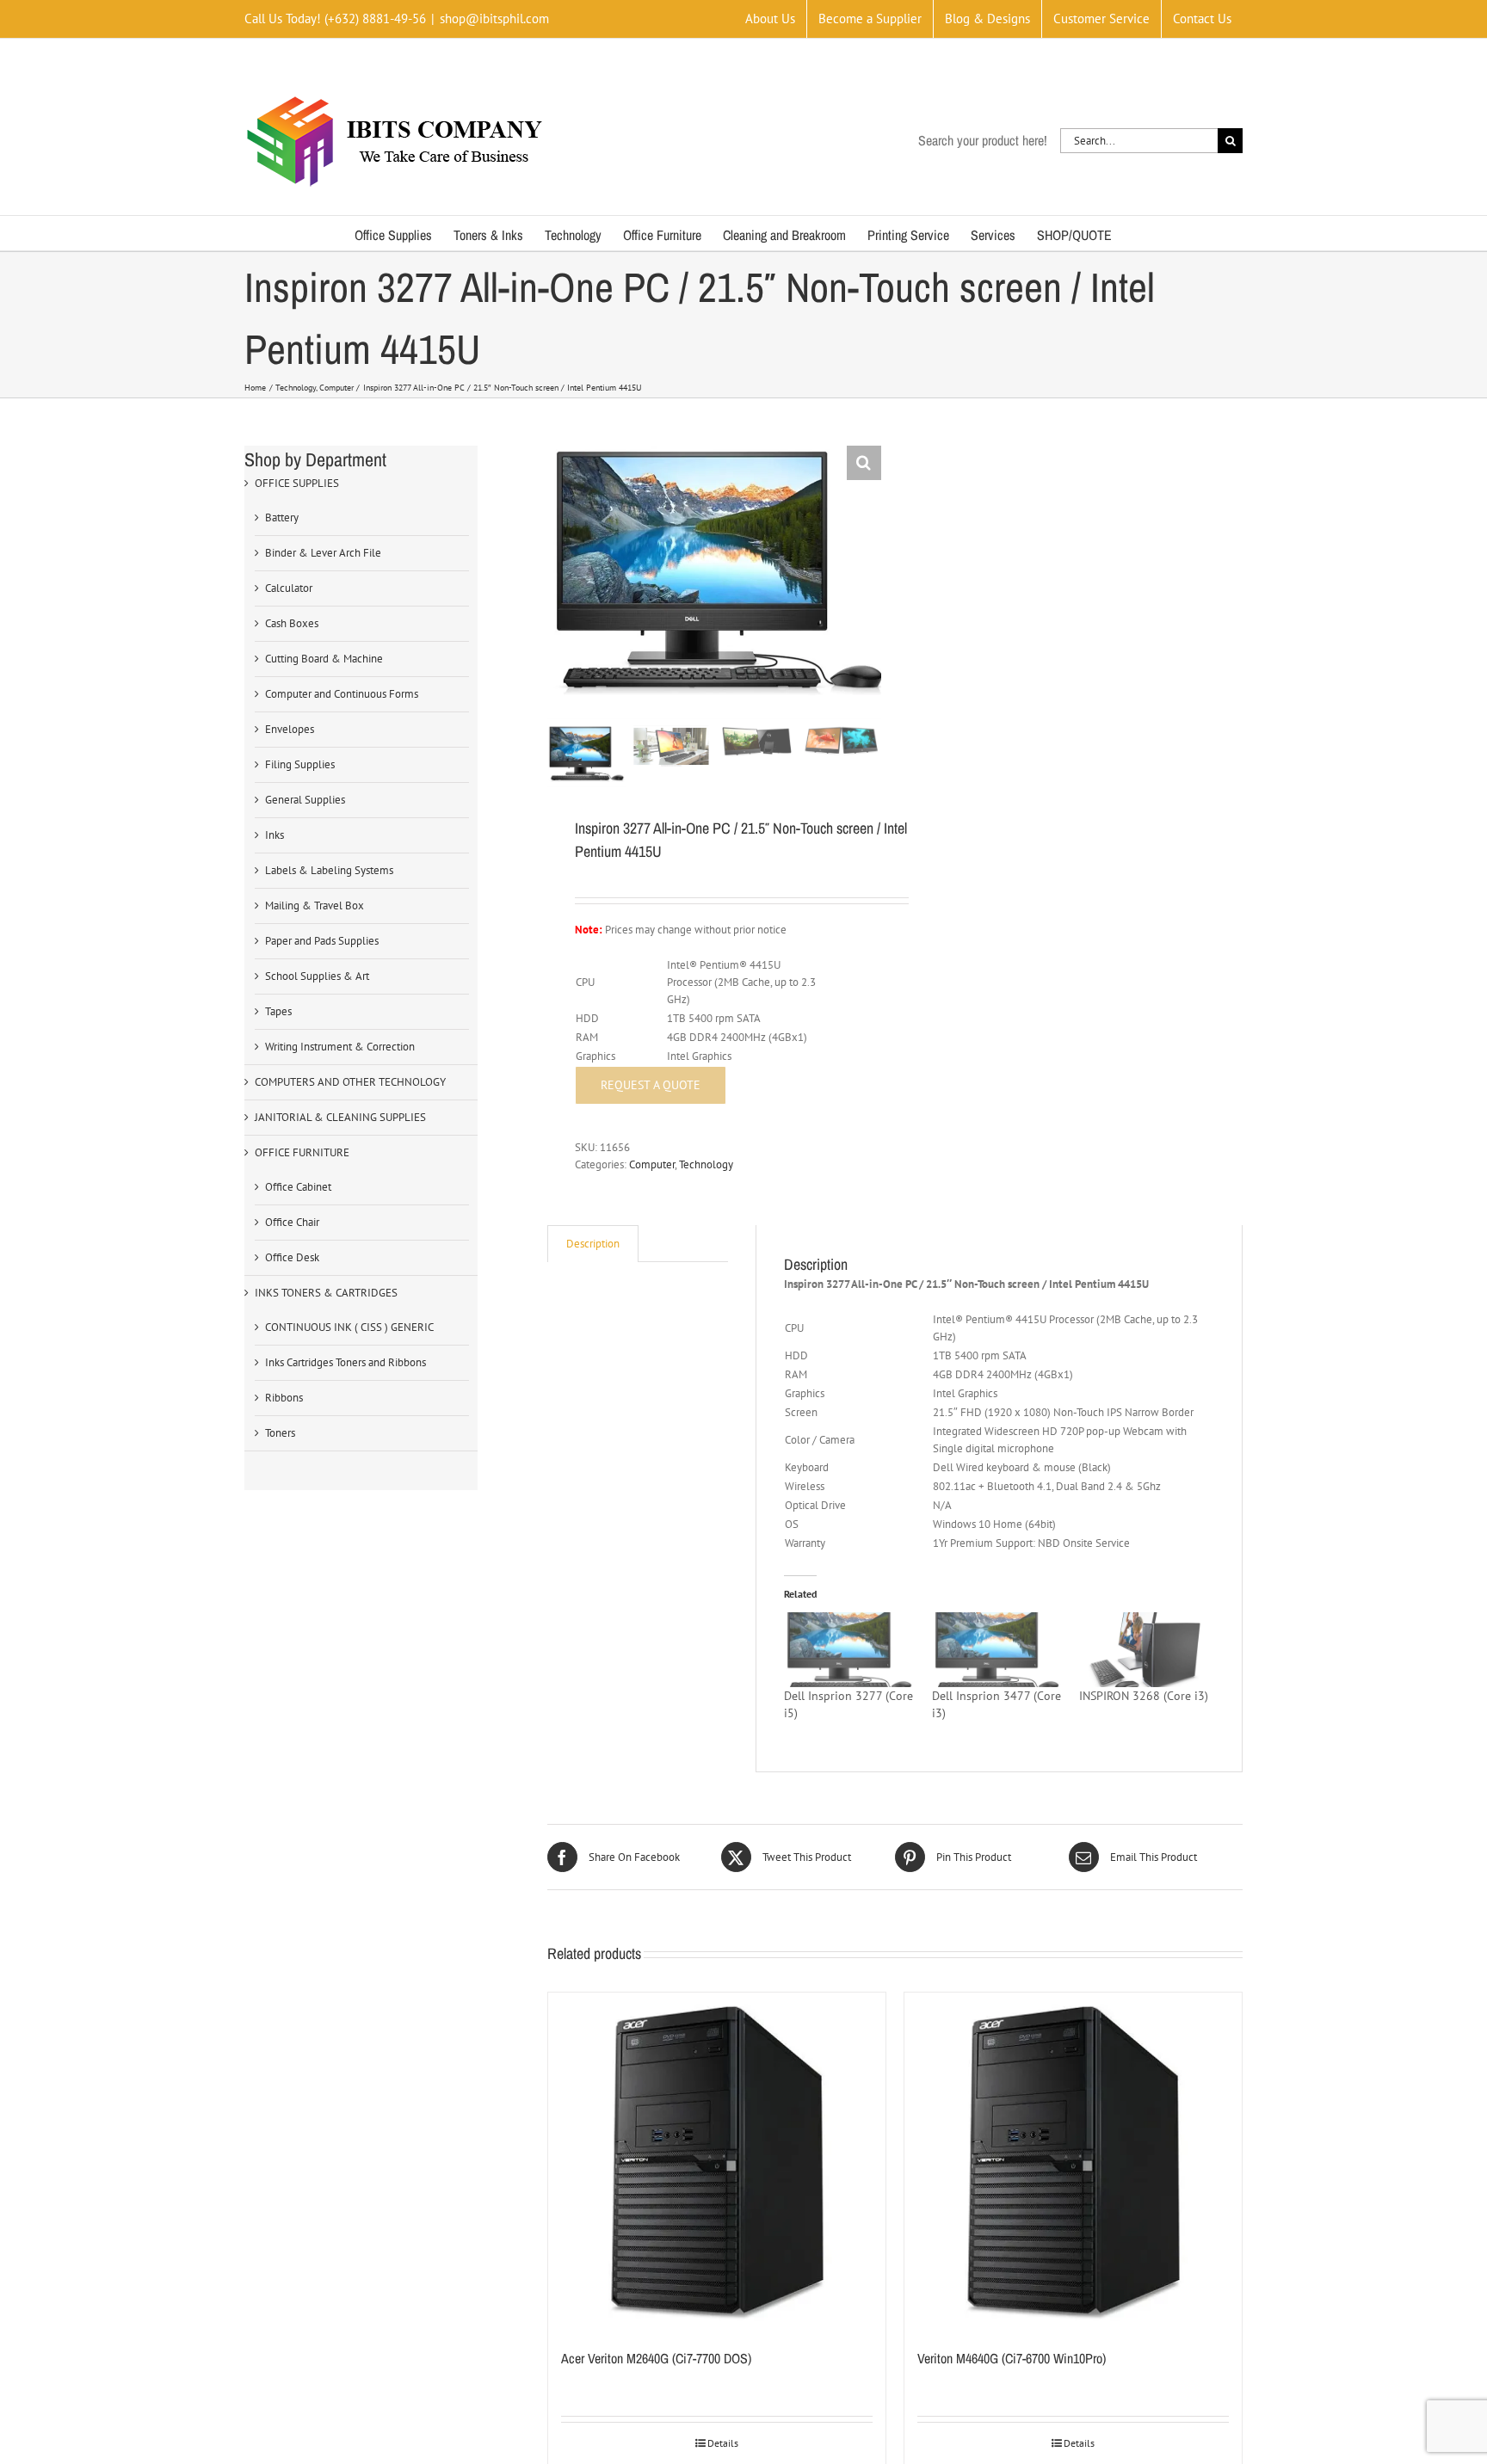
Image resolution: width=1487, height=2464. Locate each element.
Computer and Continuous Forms (342, 694)
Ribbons (284, 1398)
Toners (280, 1433)
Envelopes (290, 729)
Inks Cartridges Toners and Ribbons (346, 1362)
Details (723, 2443)
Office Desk (292, 1257)
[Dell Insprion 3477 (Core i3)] (997, 1649)
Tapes (278, 1011)
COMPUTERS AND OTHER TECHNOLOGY (350, 1082)
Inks (275, 835)
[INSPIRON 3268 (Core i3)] (1144, 1649)
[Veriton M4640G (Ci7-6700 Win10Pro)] (1073, 2161)
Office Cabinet (298, 1187)
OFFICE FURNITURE (302, 1152)
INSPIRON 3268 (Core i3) (1144, 1696)
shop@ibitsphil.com (494, 18)
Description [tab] (593, 1244)
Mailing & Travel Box (315, 906)
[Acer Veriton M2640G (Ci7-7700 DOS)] (717, 2161)
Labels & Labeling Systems (329, 870)
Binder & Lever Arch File (323, 553)
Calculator (289, 588)
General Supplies (305, 800)
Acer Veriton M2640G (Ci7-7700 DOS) (656, 2358)
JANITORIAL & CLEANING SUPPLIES (340, 1117)
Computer (652, 1164)
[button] (864, 463)
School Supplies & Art (317, 976)
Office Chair (292, 1222)
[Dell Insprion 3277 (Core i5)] (849, 1649)
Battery (282, 517)
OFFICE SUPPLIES (297, 483)
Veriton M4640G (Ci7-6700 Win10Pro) (1012, 2358)
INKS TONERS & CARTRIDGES (326, 1293)
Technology (706, 1164)
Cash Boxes (292, 623)
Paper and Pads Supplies (322, 941)
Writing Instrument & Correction (340, 1047)
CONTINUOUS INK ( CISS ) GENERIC (349, 1327)
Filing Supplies (300, 764)
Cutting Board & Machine (324, 659)
